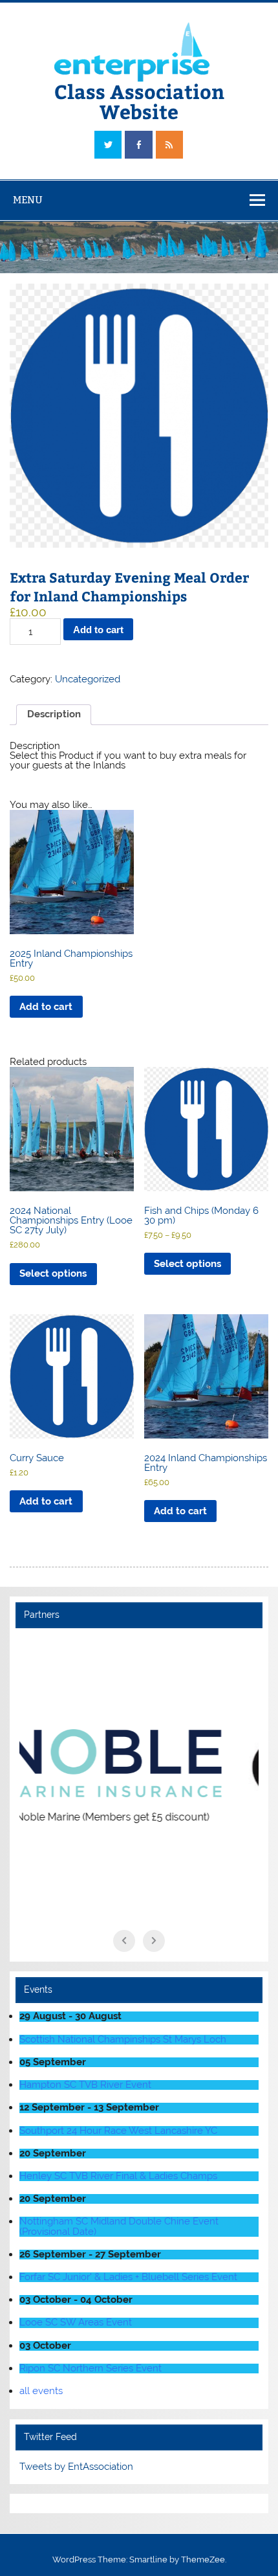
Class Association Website (139, 101)
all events (41, 2391)
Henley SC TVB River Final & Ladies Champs (118, 2176)
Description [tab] (54, 714)
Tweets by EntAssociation (76, 2467)
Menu (28, 200)
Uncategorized (88, 679)
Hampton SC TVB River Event (85, 2085)
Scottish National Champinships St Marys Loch (123, 2039)
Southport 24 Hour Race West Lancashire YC (118, 2131)
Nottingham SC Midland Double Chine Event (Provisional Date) (119, 2226)
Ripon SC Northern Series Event (91, 2368)
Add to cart (98, 630)
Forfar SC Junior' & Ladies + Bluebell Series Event (128, 2277)
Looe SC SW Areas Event (76, 2322)
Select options (53, 1273)
